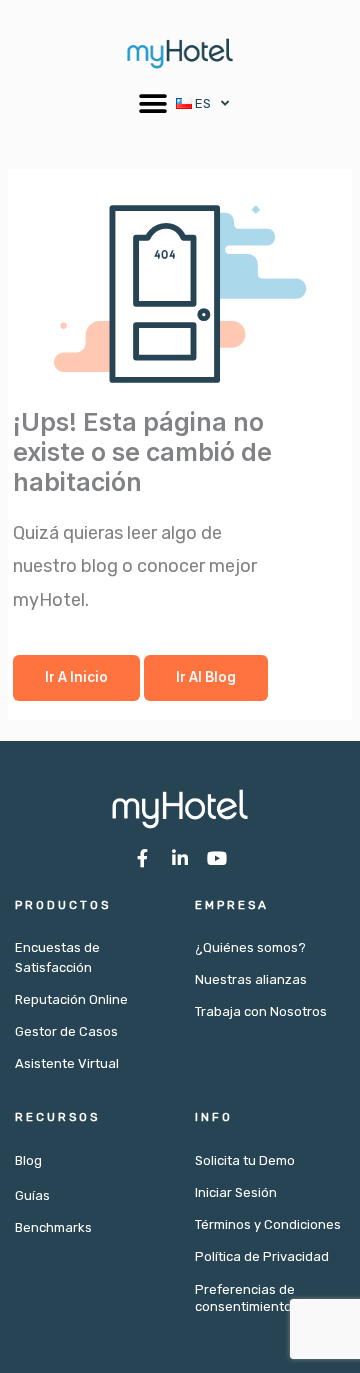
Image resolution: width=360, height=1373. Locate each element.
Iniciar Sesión (236, 1192)
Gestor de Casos (66, 1031)
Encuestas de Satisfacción (57, 957)
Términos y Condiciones (268, 1224)
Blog (28, 1160)
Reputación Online (71, 999)
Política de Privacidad (262, 1256)
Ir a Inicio (76, 677)
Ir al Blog (206, 677)
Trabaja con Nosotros (261, 1011)
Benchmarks (53, 1227)
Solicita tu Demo (245, 1160)
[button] (153, 103)
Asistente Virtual (67, 1063)
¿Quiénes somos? (250, 947)
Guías (32, 1195)
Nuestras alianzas (251, 979)
